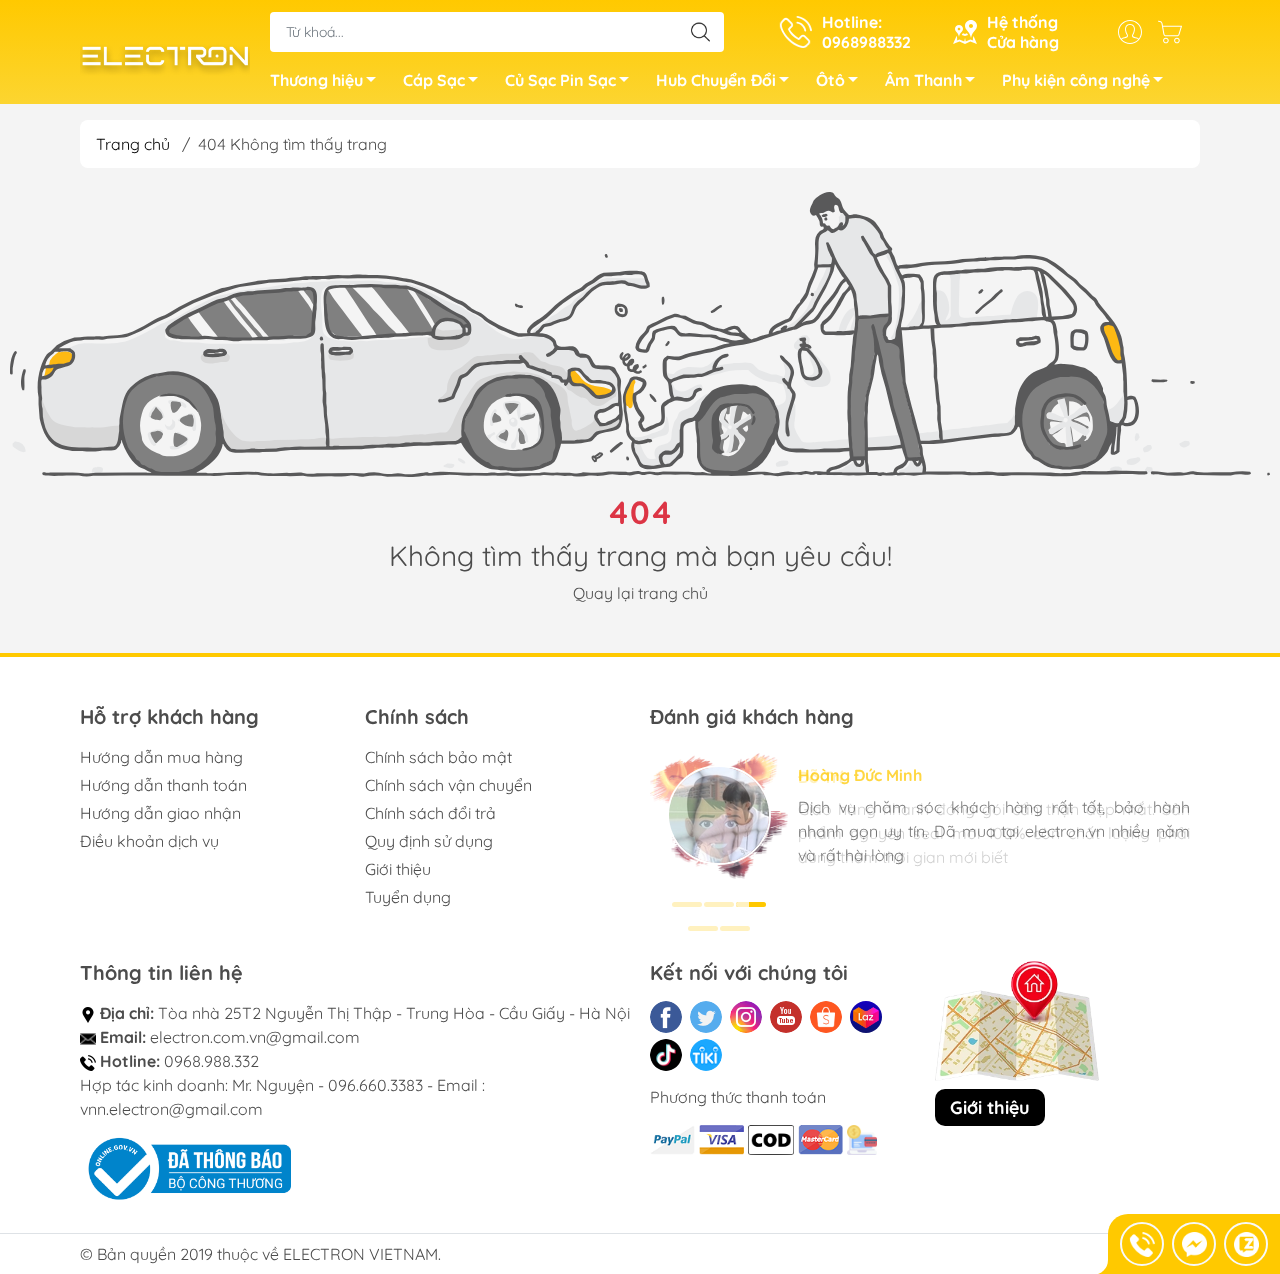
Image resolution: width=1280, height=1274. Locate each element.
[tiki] (706, 1055)
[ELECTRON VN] (165, 54)
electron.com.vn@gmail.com (255, 1037)
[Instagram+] (746, 1017)
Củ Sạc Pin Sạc (560, 80)
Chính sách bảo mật (438, 757)
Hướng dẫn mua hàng (161, 757)
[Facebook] (666, 1017)
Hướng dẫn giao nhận (160, 813)
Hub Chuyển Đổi (716, 80)
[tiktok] (666, 1055)
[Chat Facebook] (1194, 1244)
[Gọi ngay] (1142, 1244)
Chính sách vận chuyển (448, 785)
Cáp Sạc (434, 80)
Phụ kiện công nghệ (1076, 80)
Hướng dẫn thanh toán (163, 785)
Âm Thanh (923, 80)
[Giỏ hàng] (1175, 32)
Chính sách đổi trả (430, 813)
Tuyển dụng (408, 897)
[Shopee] (826, 1017)
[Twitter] (706, 1017)
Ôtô (830, 80)
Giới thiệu (398, 869)
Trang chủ (133, 144)
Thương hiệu (316, 80)
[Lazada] (866, 1017)
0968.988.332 (211, 1061)
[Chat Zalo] (1246, 1244)
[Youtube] (786, 1017)
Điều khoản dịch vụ (149, 841)
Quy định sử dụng (429, 841)
